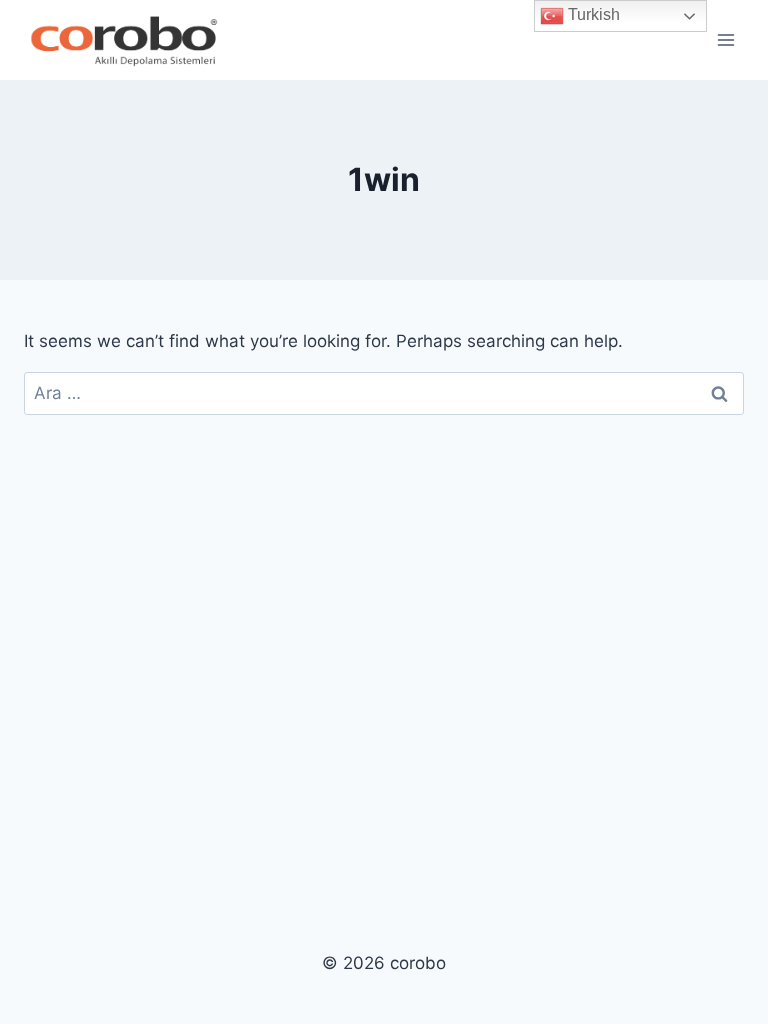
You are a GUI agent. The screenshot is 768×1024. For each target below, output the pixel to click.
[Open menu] (725, 39)
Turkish (592, 14)
